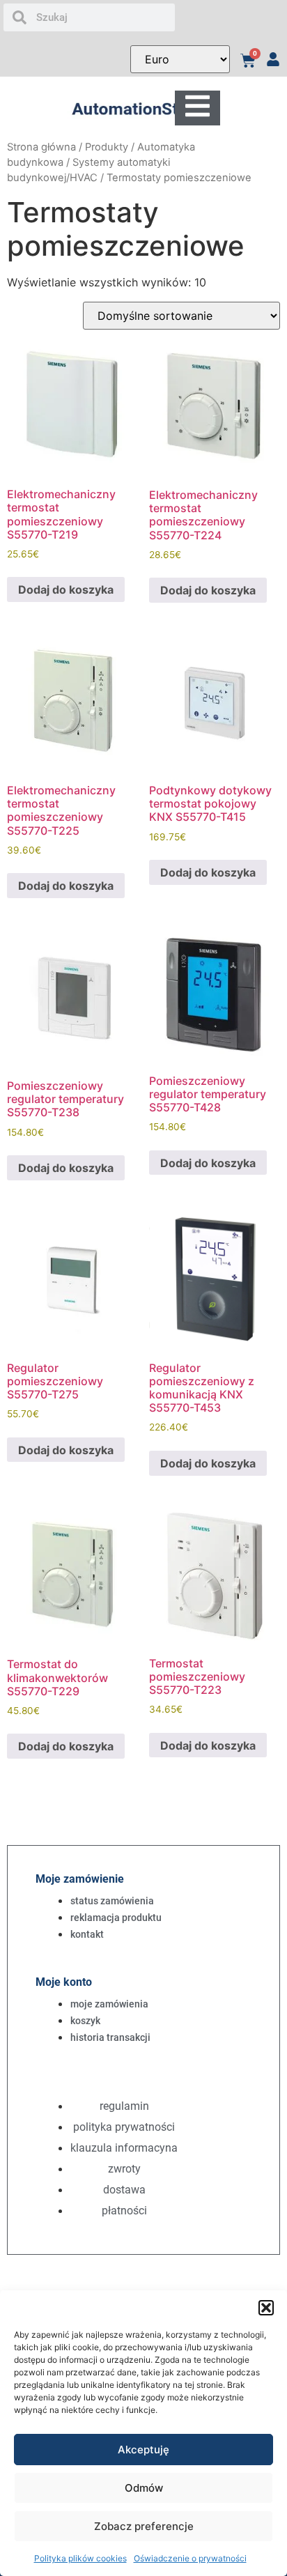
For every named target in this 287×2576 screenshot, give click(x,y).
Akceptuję (143, 2450)
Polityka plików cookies (80, 2558)
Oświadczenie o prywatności (190, 2558)
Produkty (107, 147)
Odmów (144, 2488)
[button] (266, 2308)
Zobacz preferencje (144, 2526)
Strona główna (41, 147)
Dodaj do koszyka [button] (66, 589)
